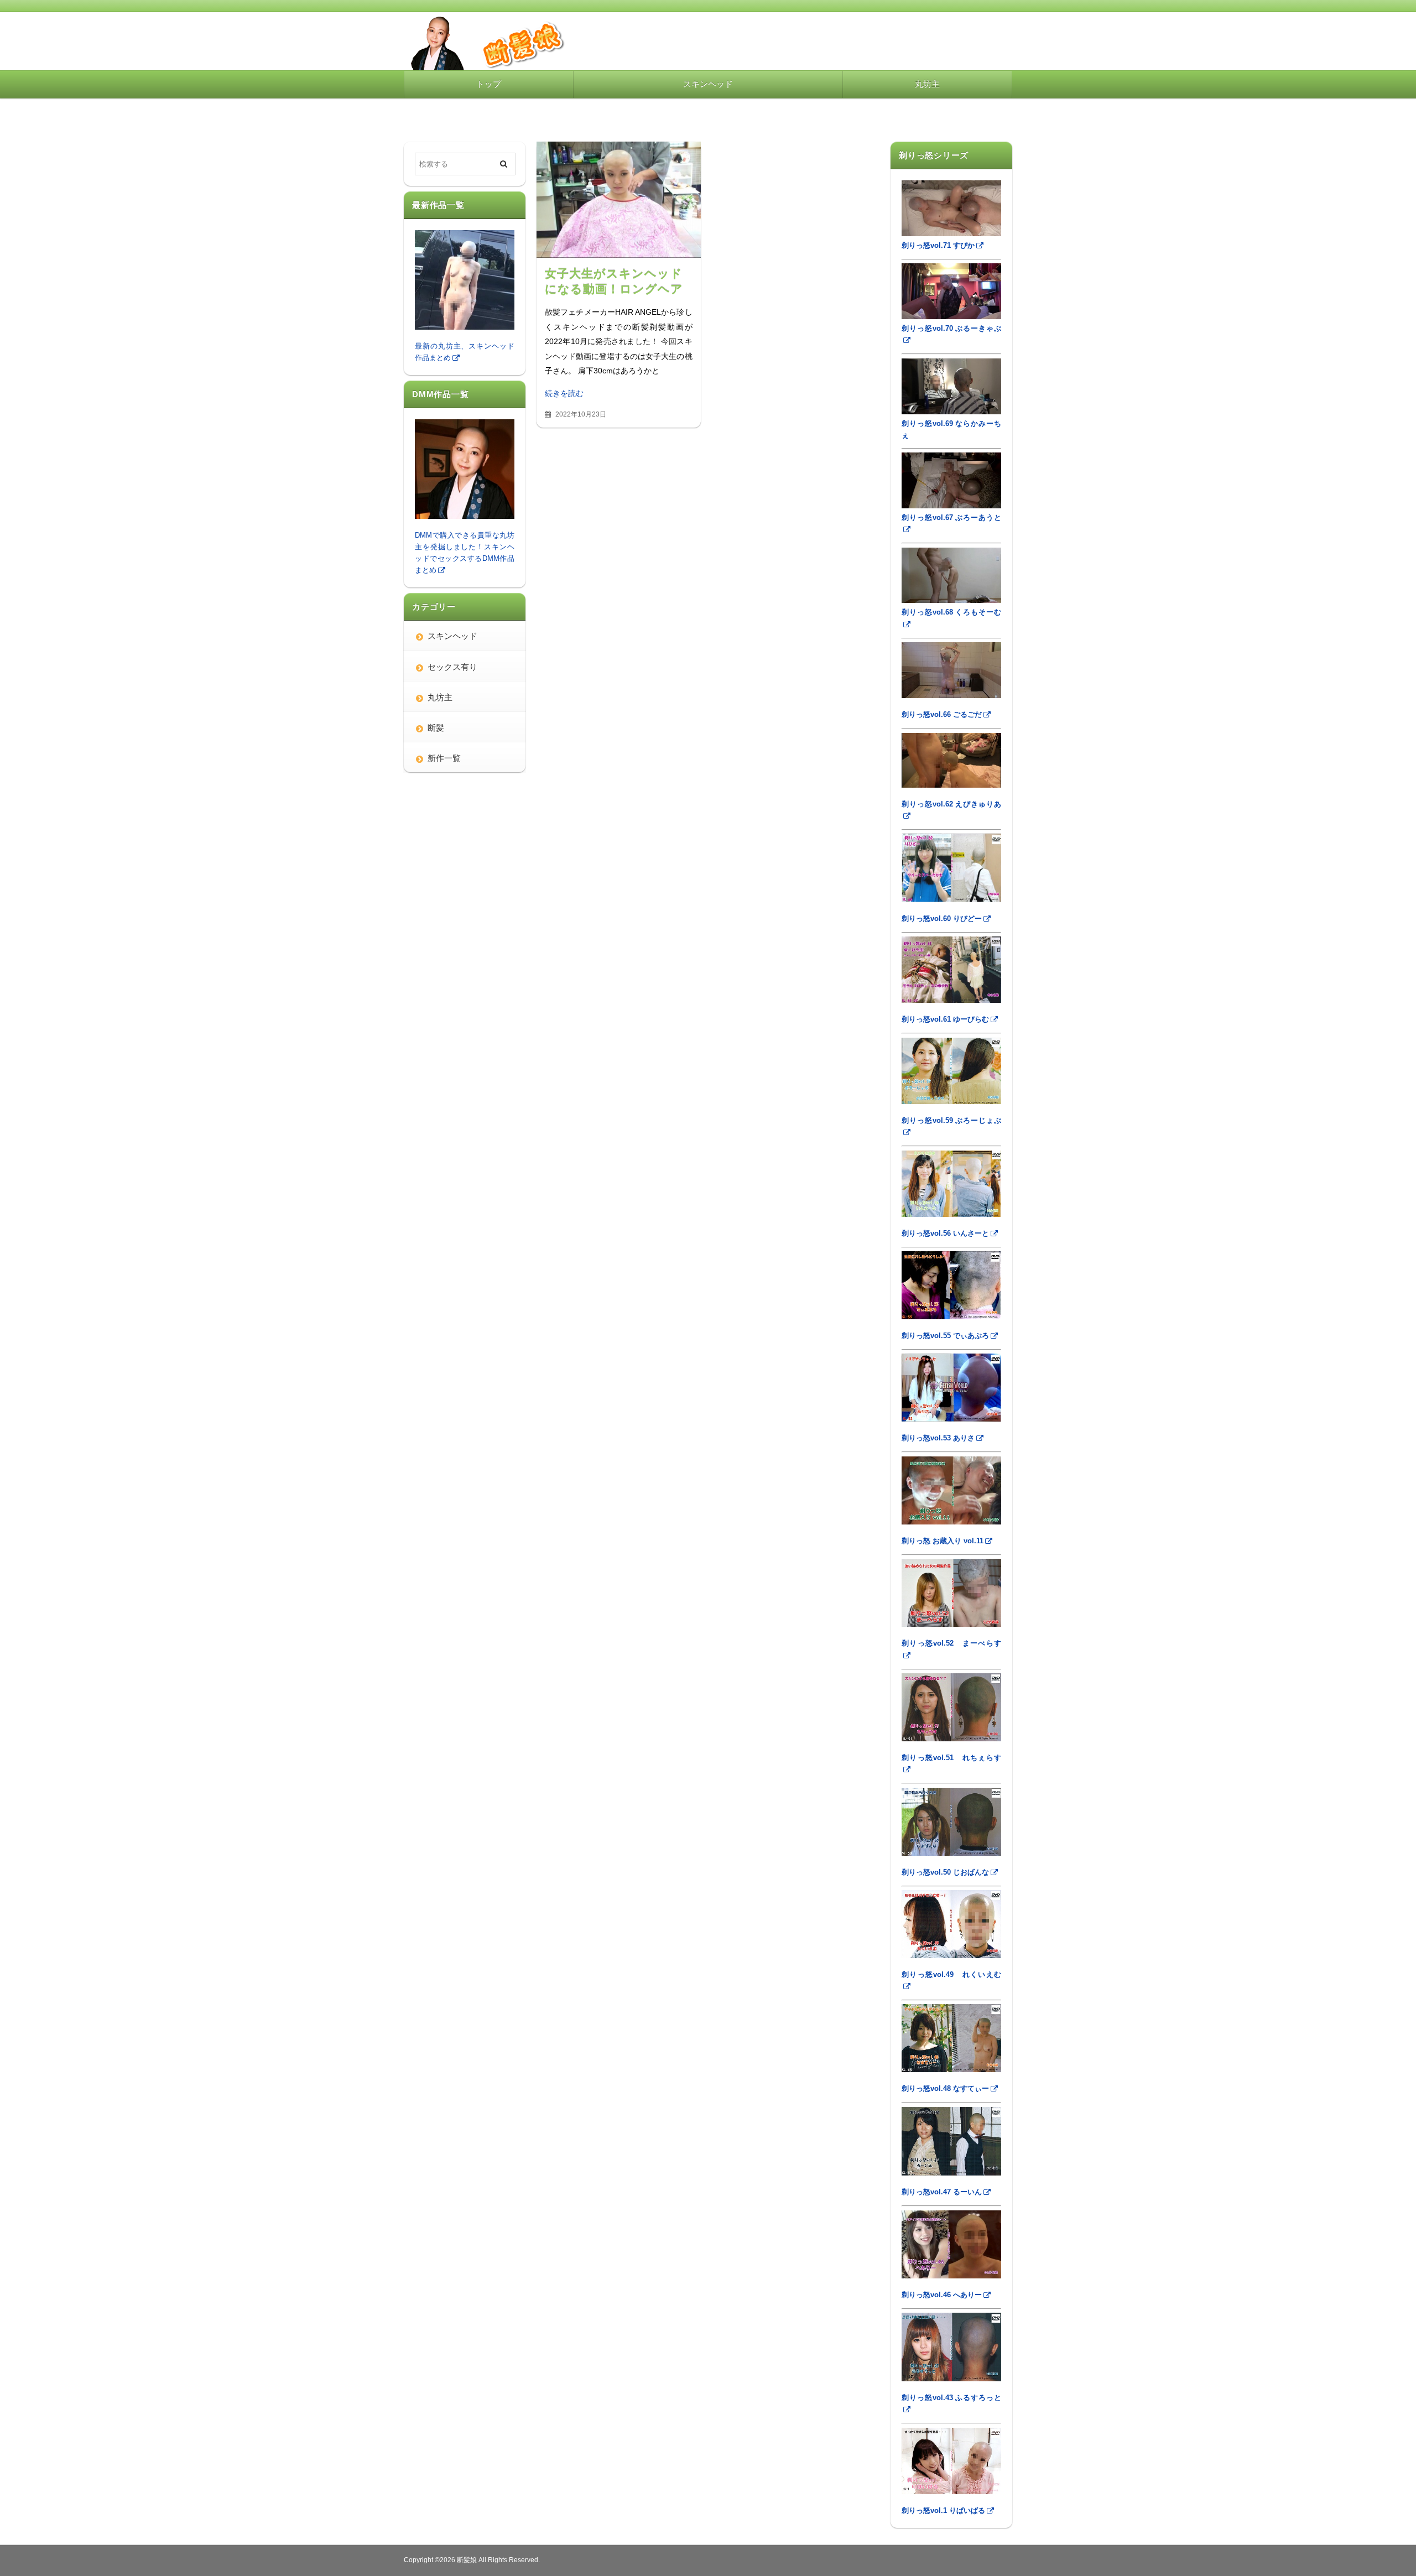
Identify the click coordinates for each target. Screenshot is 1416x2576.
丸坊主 (927, 84)
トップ (489, 84)
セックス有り (452, 667)
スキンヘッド (708, 84)
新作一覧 (444, 758)
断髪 (436, 728)
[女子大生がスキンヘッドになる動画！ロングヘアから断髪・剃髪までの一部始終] (619, 200)
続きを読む (564, 393)
